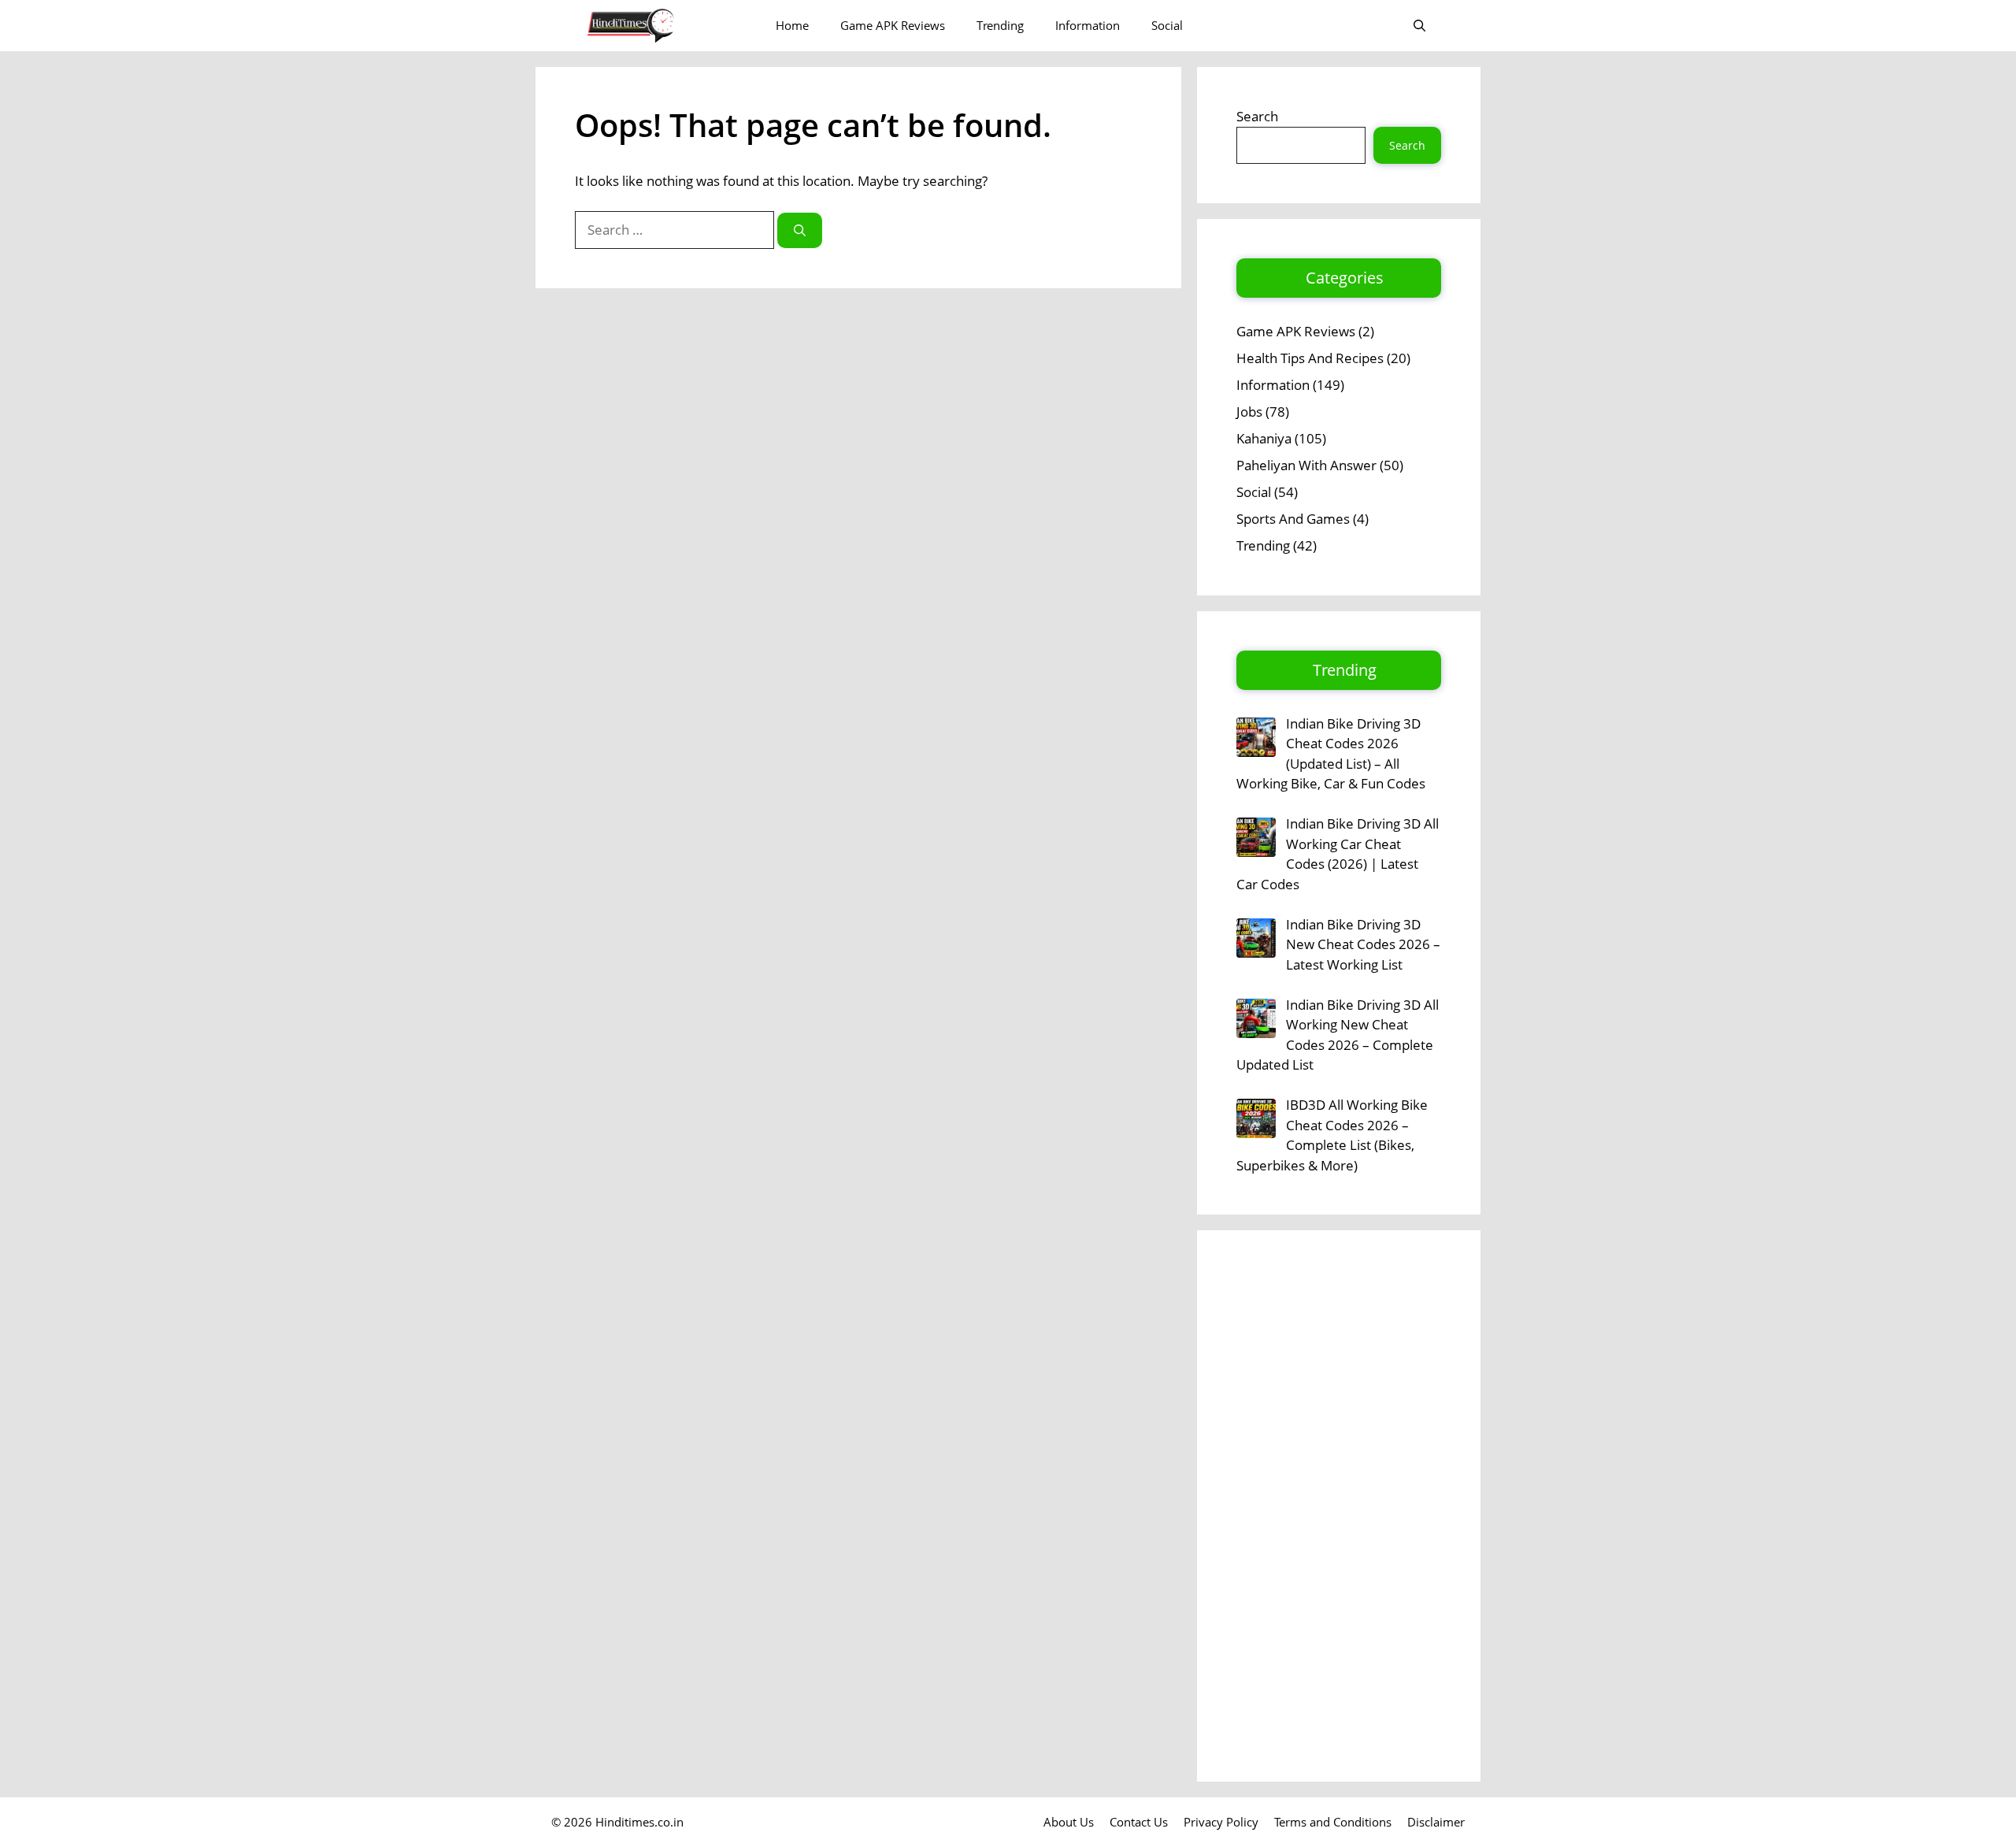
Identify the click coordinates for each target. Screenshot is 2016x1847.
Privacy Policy (1221, 1822)
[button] (1419, 26)
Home (792, 25)
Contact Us (1139, 1822)
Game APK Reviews (893, 25)
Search (1257, 116)
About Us (1069, 1822)
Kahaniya (1264, 438)
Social (1167, 25)
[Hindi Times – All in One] (663, 26)
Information (1088, 25)
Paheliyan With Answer (1306, 465)
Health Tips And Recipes (1310, 358)
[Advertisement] (1339, 1506)
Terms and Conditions (1333, 1822)
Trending (1000, 25)
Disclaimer (1436, 1822)
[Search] (800, 230)
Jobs (1249, 412)
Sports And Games (1293, 519)
